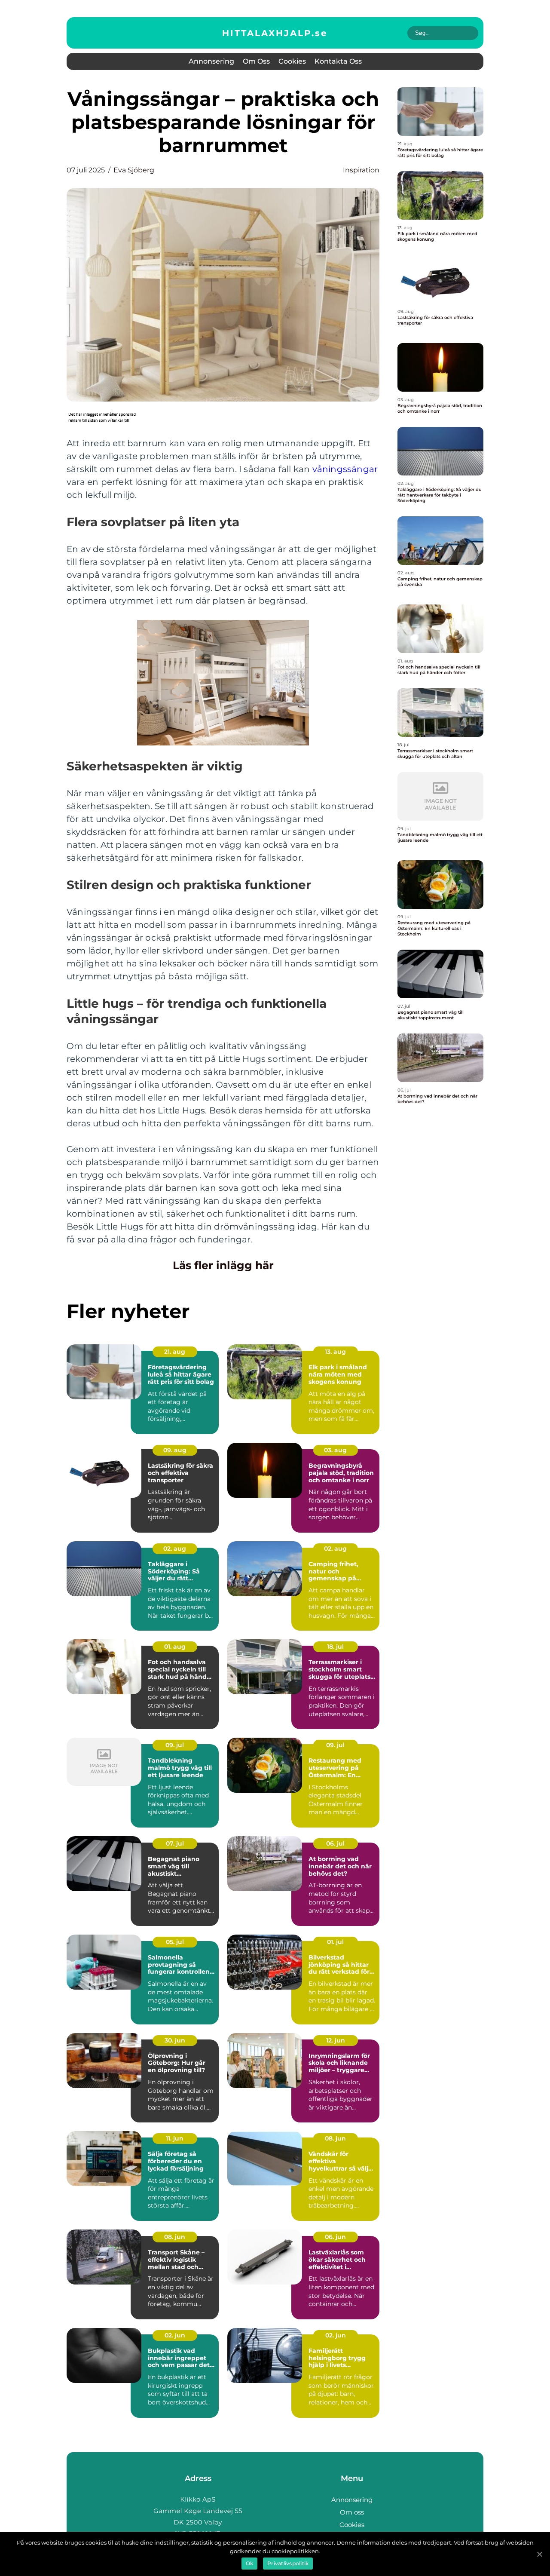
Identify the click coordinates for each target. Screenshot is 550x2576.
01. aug (175, 1647)
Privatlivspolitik (288, 2563)
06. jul (335, 1843)
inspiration (361, 170)
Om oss (256, 61)
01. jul (335, 1942)
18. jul (335, 1647)
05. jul (175, 1942)
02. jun (175, 2335)
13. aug (335, 1352)
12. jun (336, 2040)
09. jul (175, 1745)
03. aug (335, 1450)
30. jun (175, 2040)
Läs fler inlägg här (223, 1265)
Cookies (292, 61)
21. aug (175, 1352)
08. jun (335, 2138)
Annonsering (211, 61)
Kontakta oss (338, 61)
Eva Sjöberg (134, 170)
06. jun (335, 2237)
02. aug (175, 1549)
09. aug (175, 1450)
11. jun (175, 2138)
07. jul (175, 1843)
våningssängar (345, 469)
